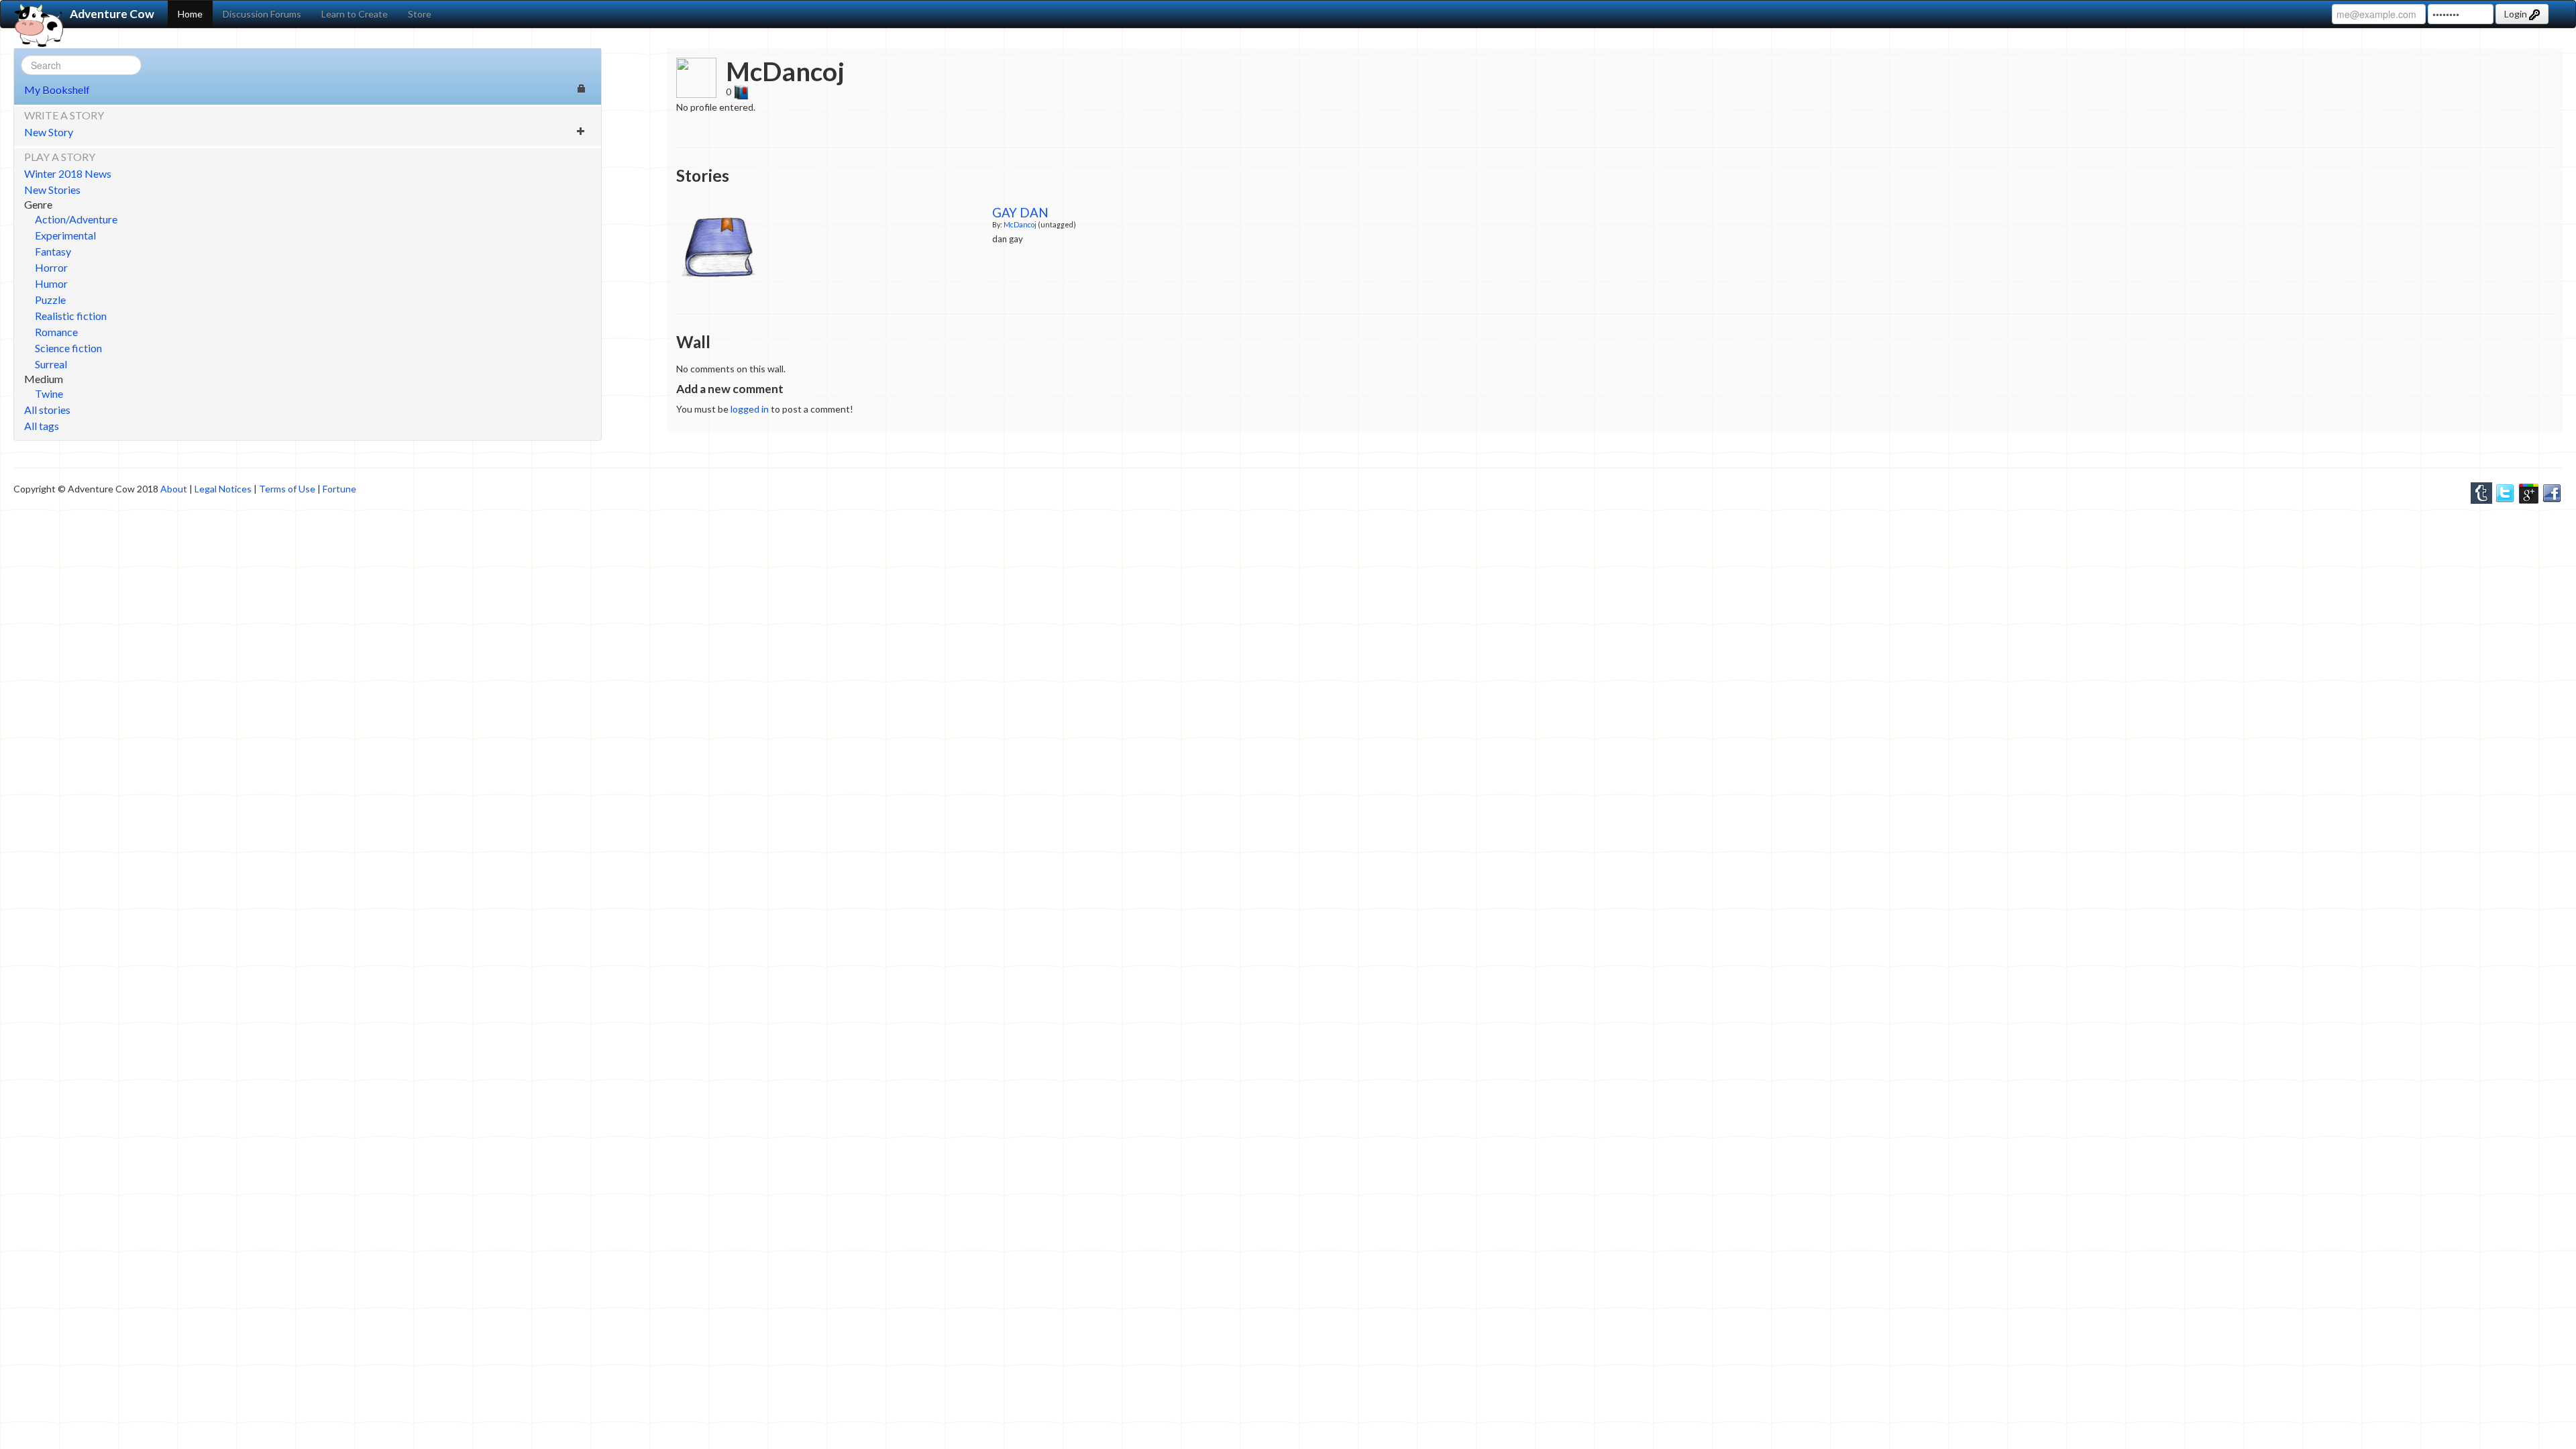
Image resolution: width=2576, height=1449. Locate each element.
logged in (750, 409)
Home (190, 14)
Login (2517, 14)
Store (420, 14)
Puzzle (50, 300)
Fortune (339, 489)
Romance (56, 332)
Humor (51, 283)
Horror (51, 267)
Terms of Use (287, 489)
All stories (47, 410)
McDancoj (1020, 224)
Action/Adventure (76, 219)
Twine (49, 393)
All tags (42, 426)
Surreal (51, 364)
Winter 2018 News (68, 173)
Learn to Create (355, 14)
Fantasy (53, 251)
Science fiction (68, 348)
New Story (49, 132)
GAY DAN (1020, 213)
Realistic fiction (71, 316)
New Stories (52, 190)
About (174, 489)
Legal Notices (223, 489)
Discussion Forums (262, 14)
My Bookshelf (57, 90)
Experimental (65, 235)
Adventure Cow (112, 14)
